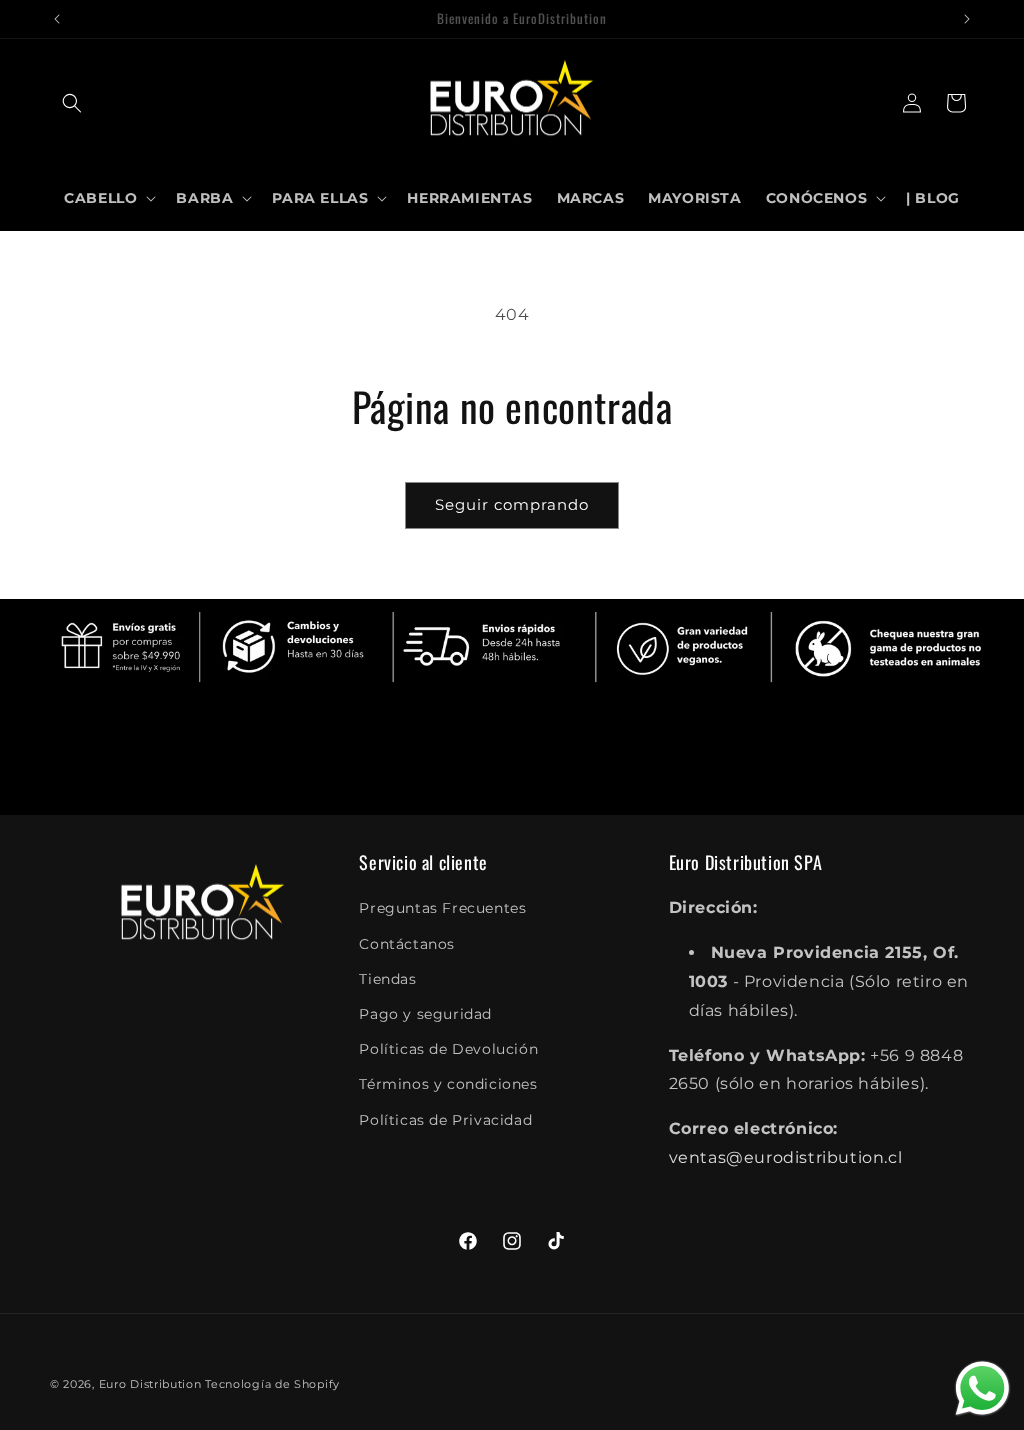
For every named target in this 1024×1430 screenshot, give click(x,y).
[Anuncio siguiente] (967, 19)
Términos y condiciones (448, 1084)
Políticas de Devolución (448, 1049)
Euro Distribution (150, 1384)
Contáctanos (407, 944)
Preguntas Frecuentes (442, 908)
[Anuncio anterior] (57, 19)
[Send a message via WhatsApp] (982, 1388)
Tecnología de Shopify (272, 1384)
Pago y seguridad (425, 1014)
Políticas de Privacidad (445, 1120)
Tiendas (387, 979)
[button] (72, 103)
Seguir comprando (512, 504)
